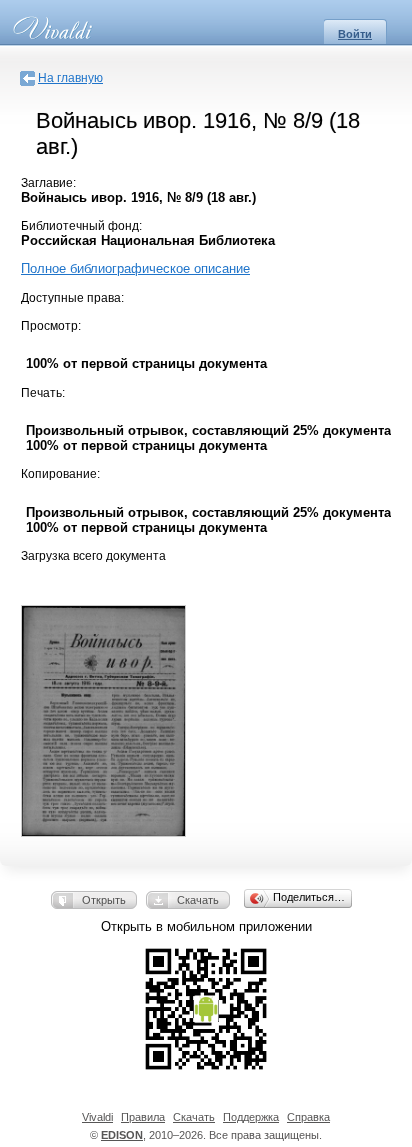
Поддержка (251, 1117)
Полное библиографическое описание (135, 268)
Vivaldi (97, 1117)
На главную (70, 78)
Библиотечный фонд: (81, 226)
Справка (308, 1117)
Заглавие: (48, 183)
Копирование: (60, 474)
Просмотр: (51, 326)
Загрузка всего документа (93, 556)
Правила (143, 1117)
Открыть (104, 900)
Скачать (198, 900)
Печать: (43, 393)
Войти (355, 34)
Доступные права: (72, 298)
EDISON (122, 1135)
